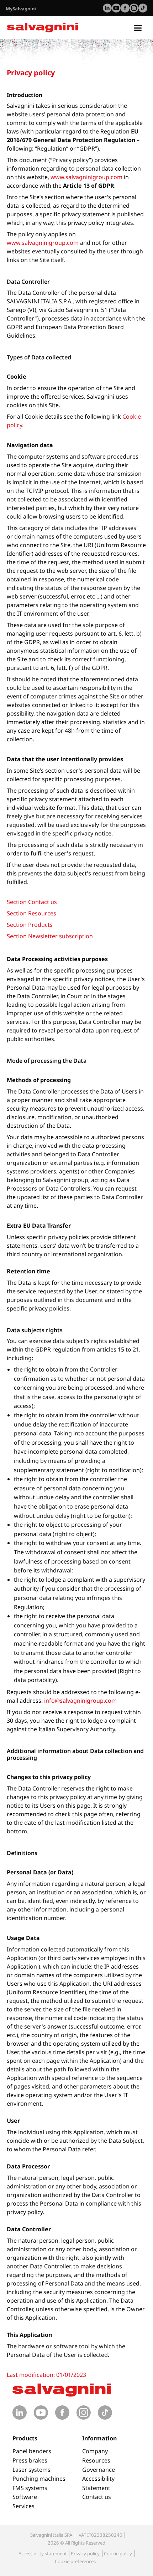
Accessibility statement (43, 2554)
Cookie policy (118, 2554)
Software (25, 2497)
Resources (96, 2460)
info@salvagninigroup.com (80, 1701)
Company (95, 2451)
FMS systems (30, 2488)
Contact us (97, 2497)
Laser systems (31, 2470)
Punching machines (39, 2479)
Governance (99, 2470)
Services (23, 2506)
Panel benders (32, 2451)
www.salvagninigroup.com (86, 177)
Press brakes (30, 2460)
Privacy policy (85, 2554)
